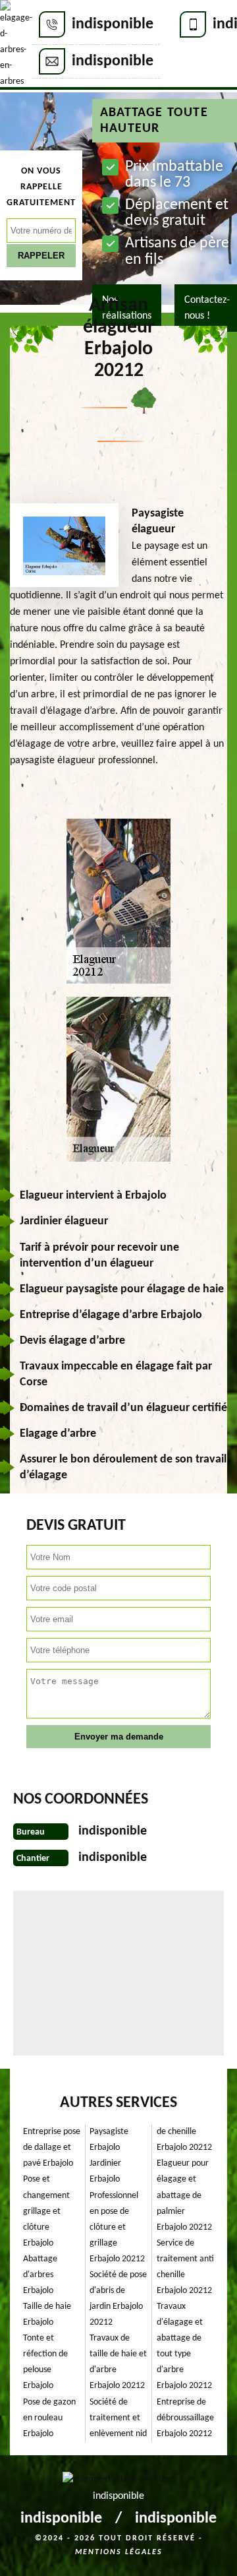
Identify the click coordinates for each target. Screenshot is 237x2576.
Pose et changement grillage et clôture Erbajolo (46, 2211)
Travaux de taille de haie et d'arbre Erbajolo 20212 (118, 2362)
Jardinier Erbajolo (105, 2171)
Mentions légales (119, 2552)
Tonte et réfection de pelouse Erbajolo (45, 2362)
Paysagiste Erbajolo (109, 2140)
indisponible (113, 24)
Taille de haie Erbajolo (47, 2314)
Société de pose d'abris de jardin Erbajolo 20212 (118, 2299)
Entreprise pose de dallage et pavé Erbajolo (52, 2148)
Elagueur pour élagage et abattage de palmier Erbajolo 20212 (184, 2195)
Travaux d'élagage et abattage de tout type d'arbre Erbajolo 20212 (184, 2346)
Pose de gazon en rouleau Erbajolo (49, 2418)
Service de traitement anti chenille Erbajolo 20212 (185, 2267)
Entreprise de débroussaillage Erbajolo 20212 (185, 2418)
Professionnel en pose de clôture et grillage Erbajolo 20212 (117, 2227)
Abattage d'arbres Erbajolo (40, 2275)
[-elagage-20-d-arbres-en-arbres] (16, 45)
